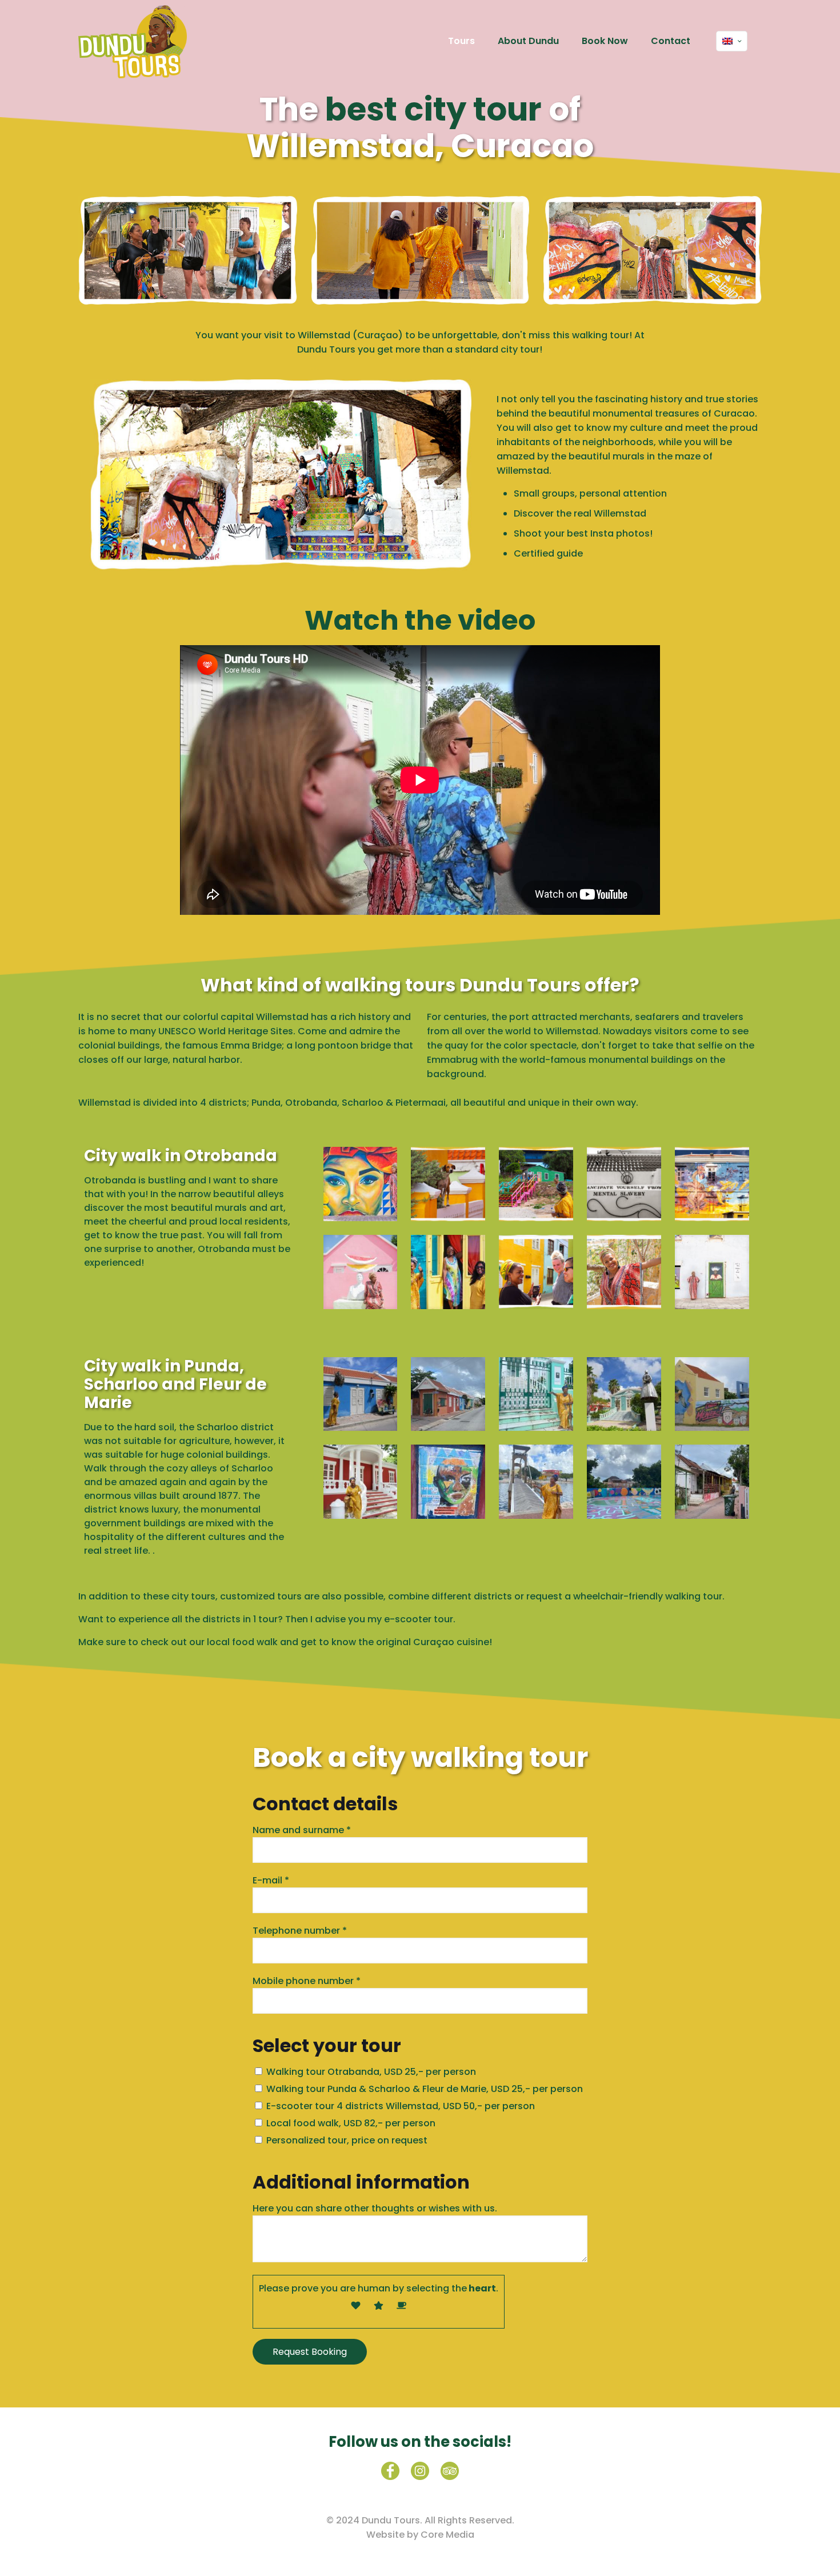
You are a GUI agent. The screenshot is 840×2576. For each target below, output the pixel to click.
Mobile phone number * (307, 1981)
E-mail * (271, 1880)
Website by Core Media (420, 2535)
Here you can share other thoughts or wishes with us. (375, 2208)
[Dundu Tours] (133, 41)
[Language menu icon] (732, 41)
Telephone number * (300, 1931)
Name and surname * (302, 1830)
